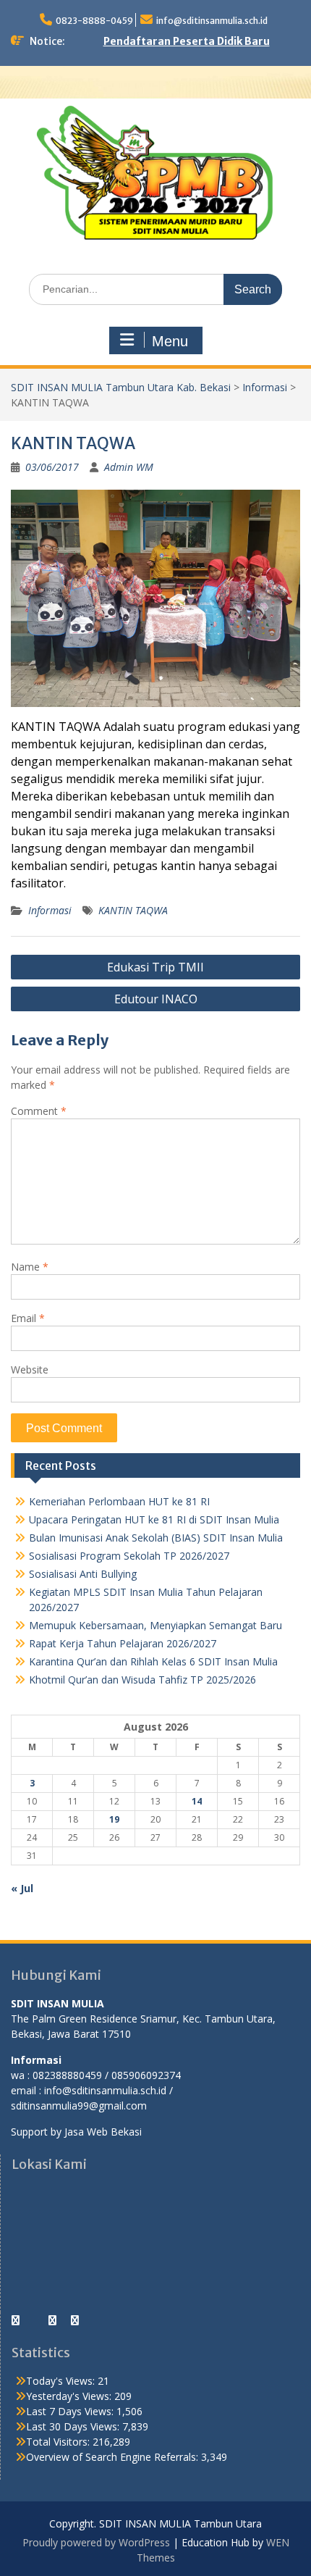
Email (28, 1318)
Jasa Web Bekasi (103, 2132)
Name (30, 1267)
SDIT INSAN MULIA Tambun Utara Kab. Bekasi (121, 387)
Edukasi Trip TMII (155, 967)
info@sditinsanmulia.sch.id (212, 21)
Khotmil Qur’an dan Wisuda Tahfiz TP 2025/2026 (142, 1680)
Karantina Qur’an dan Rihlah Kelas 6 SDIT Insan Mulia (153, 1661)
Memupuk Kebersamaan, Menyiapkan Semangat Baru (155, 1625)
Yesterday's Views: (70, 2396)
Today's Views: (62, 2381)
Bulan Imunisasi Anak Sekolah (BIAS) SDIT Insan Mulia (156, 1538)
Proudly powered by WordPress (96, 2542)
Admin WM (129, 467)
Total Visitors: (59, 2442)
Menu (170, 341)
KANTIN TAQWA (133, 910)
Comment (39, 1111)
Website (30, 1369)
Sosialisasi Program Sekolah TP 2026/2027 (129, 1556)
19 (114, 1819)
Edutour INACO (156, 999)
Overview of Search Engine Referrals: (114, 2457)
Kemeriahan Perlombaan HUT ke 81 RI (119, 1501)
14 (197, 1801)
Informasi (265, 387)
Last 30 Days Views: (74, 2426)
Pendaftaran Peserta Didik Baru (187, 41)
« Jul (22, 1888)
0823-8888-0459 (94, 21)
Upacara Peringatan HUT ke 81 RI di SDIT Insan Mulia (154, 1519)
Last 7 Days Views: (71, 2411)
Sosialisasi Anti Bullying (83, 1574)
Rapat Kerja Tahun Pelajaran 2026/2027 (123, 1643)
